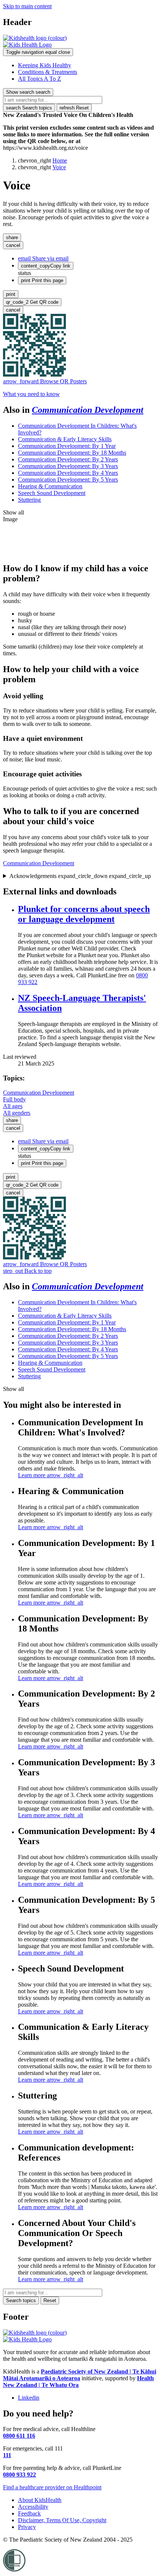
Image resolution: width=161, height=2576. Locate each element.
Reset (74, 108)
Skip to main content (27, 6)
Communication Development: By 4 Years (68, 473)
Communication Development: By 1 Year (67, 446)
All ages (13, 1106)
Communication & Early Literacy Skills (65, 439)
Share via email (43, 258)
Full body (14, 1099)
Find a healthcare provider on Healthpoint (52, 2487)
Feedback (29, 2513)
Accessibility (33, 2507)
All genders (17, 1113)
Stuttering (29, 500)
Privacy (27, 2527)
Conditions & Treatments (48, 72)
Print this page (42, 280)
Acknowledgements (80, 876)
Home (60, 160)
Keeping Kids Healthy (45, 65)
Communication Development (88, 410)
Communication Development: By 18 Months (72, 453)
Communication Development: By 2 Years (68, 459)
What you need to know (31, 394)
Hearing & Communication (50, 486)
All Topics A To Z (40, 79)
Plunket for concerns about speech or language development (84, 914)
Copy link (46, 266)
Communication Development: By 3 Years (68, 466)
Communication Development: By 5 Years (68, 480)
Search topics (29, 108)
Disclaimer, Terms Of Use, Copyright (62, 2520)
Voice (59, 167)
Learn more (51, 1475)
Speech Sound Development (52, 493)
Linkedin (29, 2398)
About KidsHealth (40, 2500)
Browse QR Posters (45, 381)
